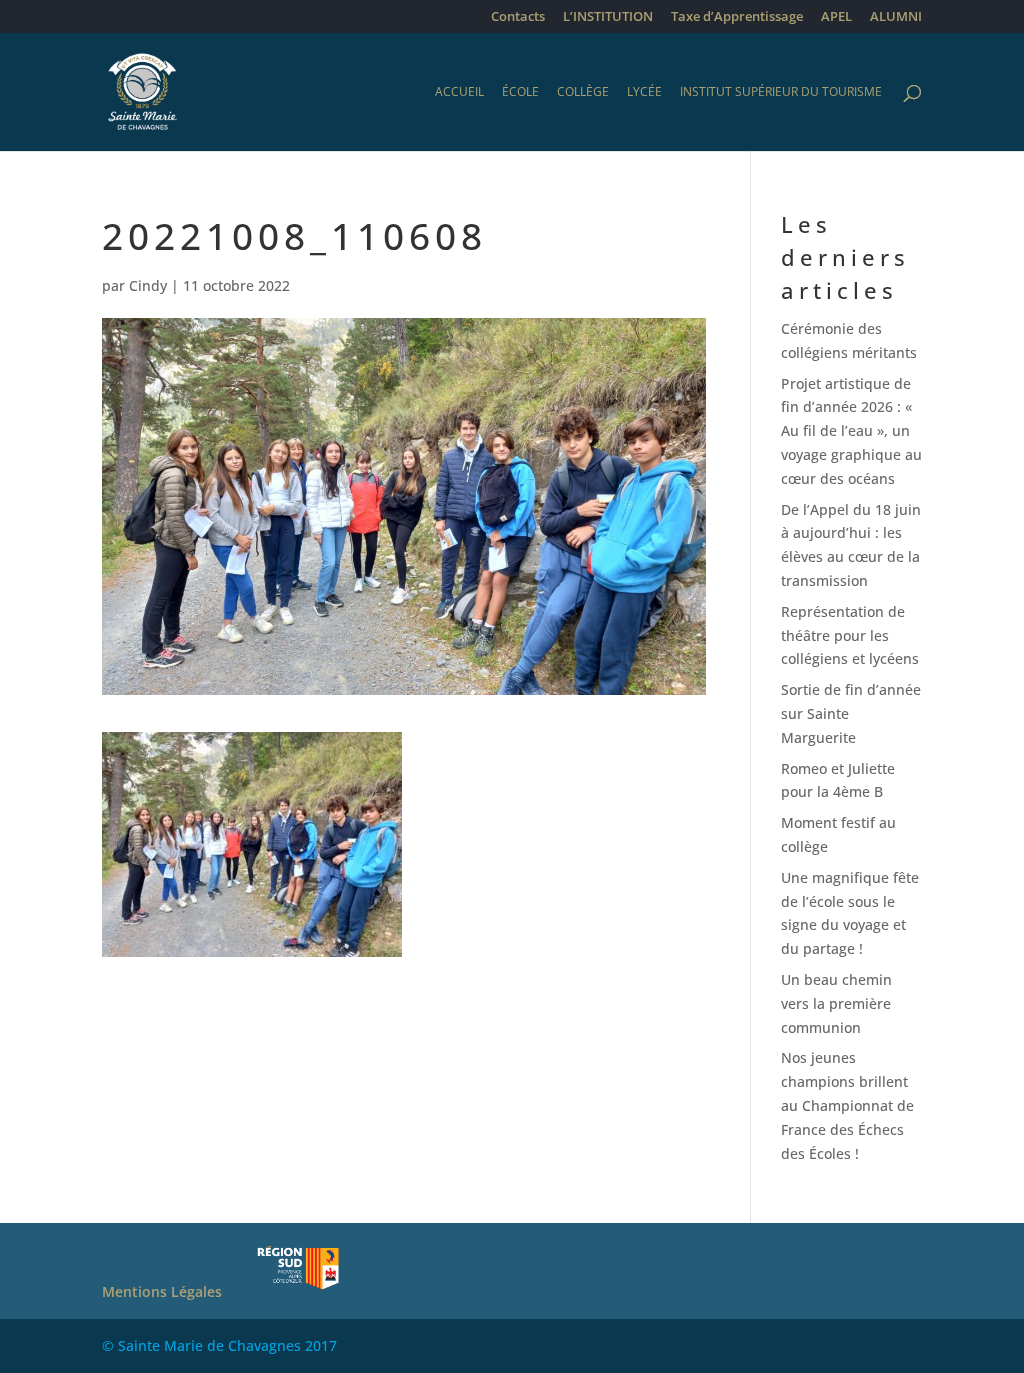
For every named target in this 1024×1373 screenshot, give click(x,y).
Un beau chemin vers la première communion (836, 1003)
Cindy (148, 285)
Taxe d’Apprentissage (737, 17)
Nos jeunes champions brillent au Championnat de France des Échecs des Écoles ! (847, 1105)
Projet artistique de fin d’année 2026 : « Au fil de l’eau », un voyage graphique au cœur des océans (851, 431)
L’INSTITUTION (608, 17)
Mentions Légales (162, 1291)
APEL (836, 17)
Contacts (518, 17)
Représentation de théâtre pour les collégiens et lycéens (850, 635)
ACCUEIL (459, 92)
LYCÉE (644, 92)
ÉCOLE (520, 92)
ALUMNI (896, 17)
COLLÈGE (583, 92)
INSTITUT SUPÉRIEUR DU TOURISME (781, 92)
